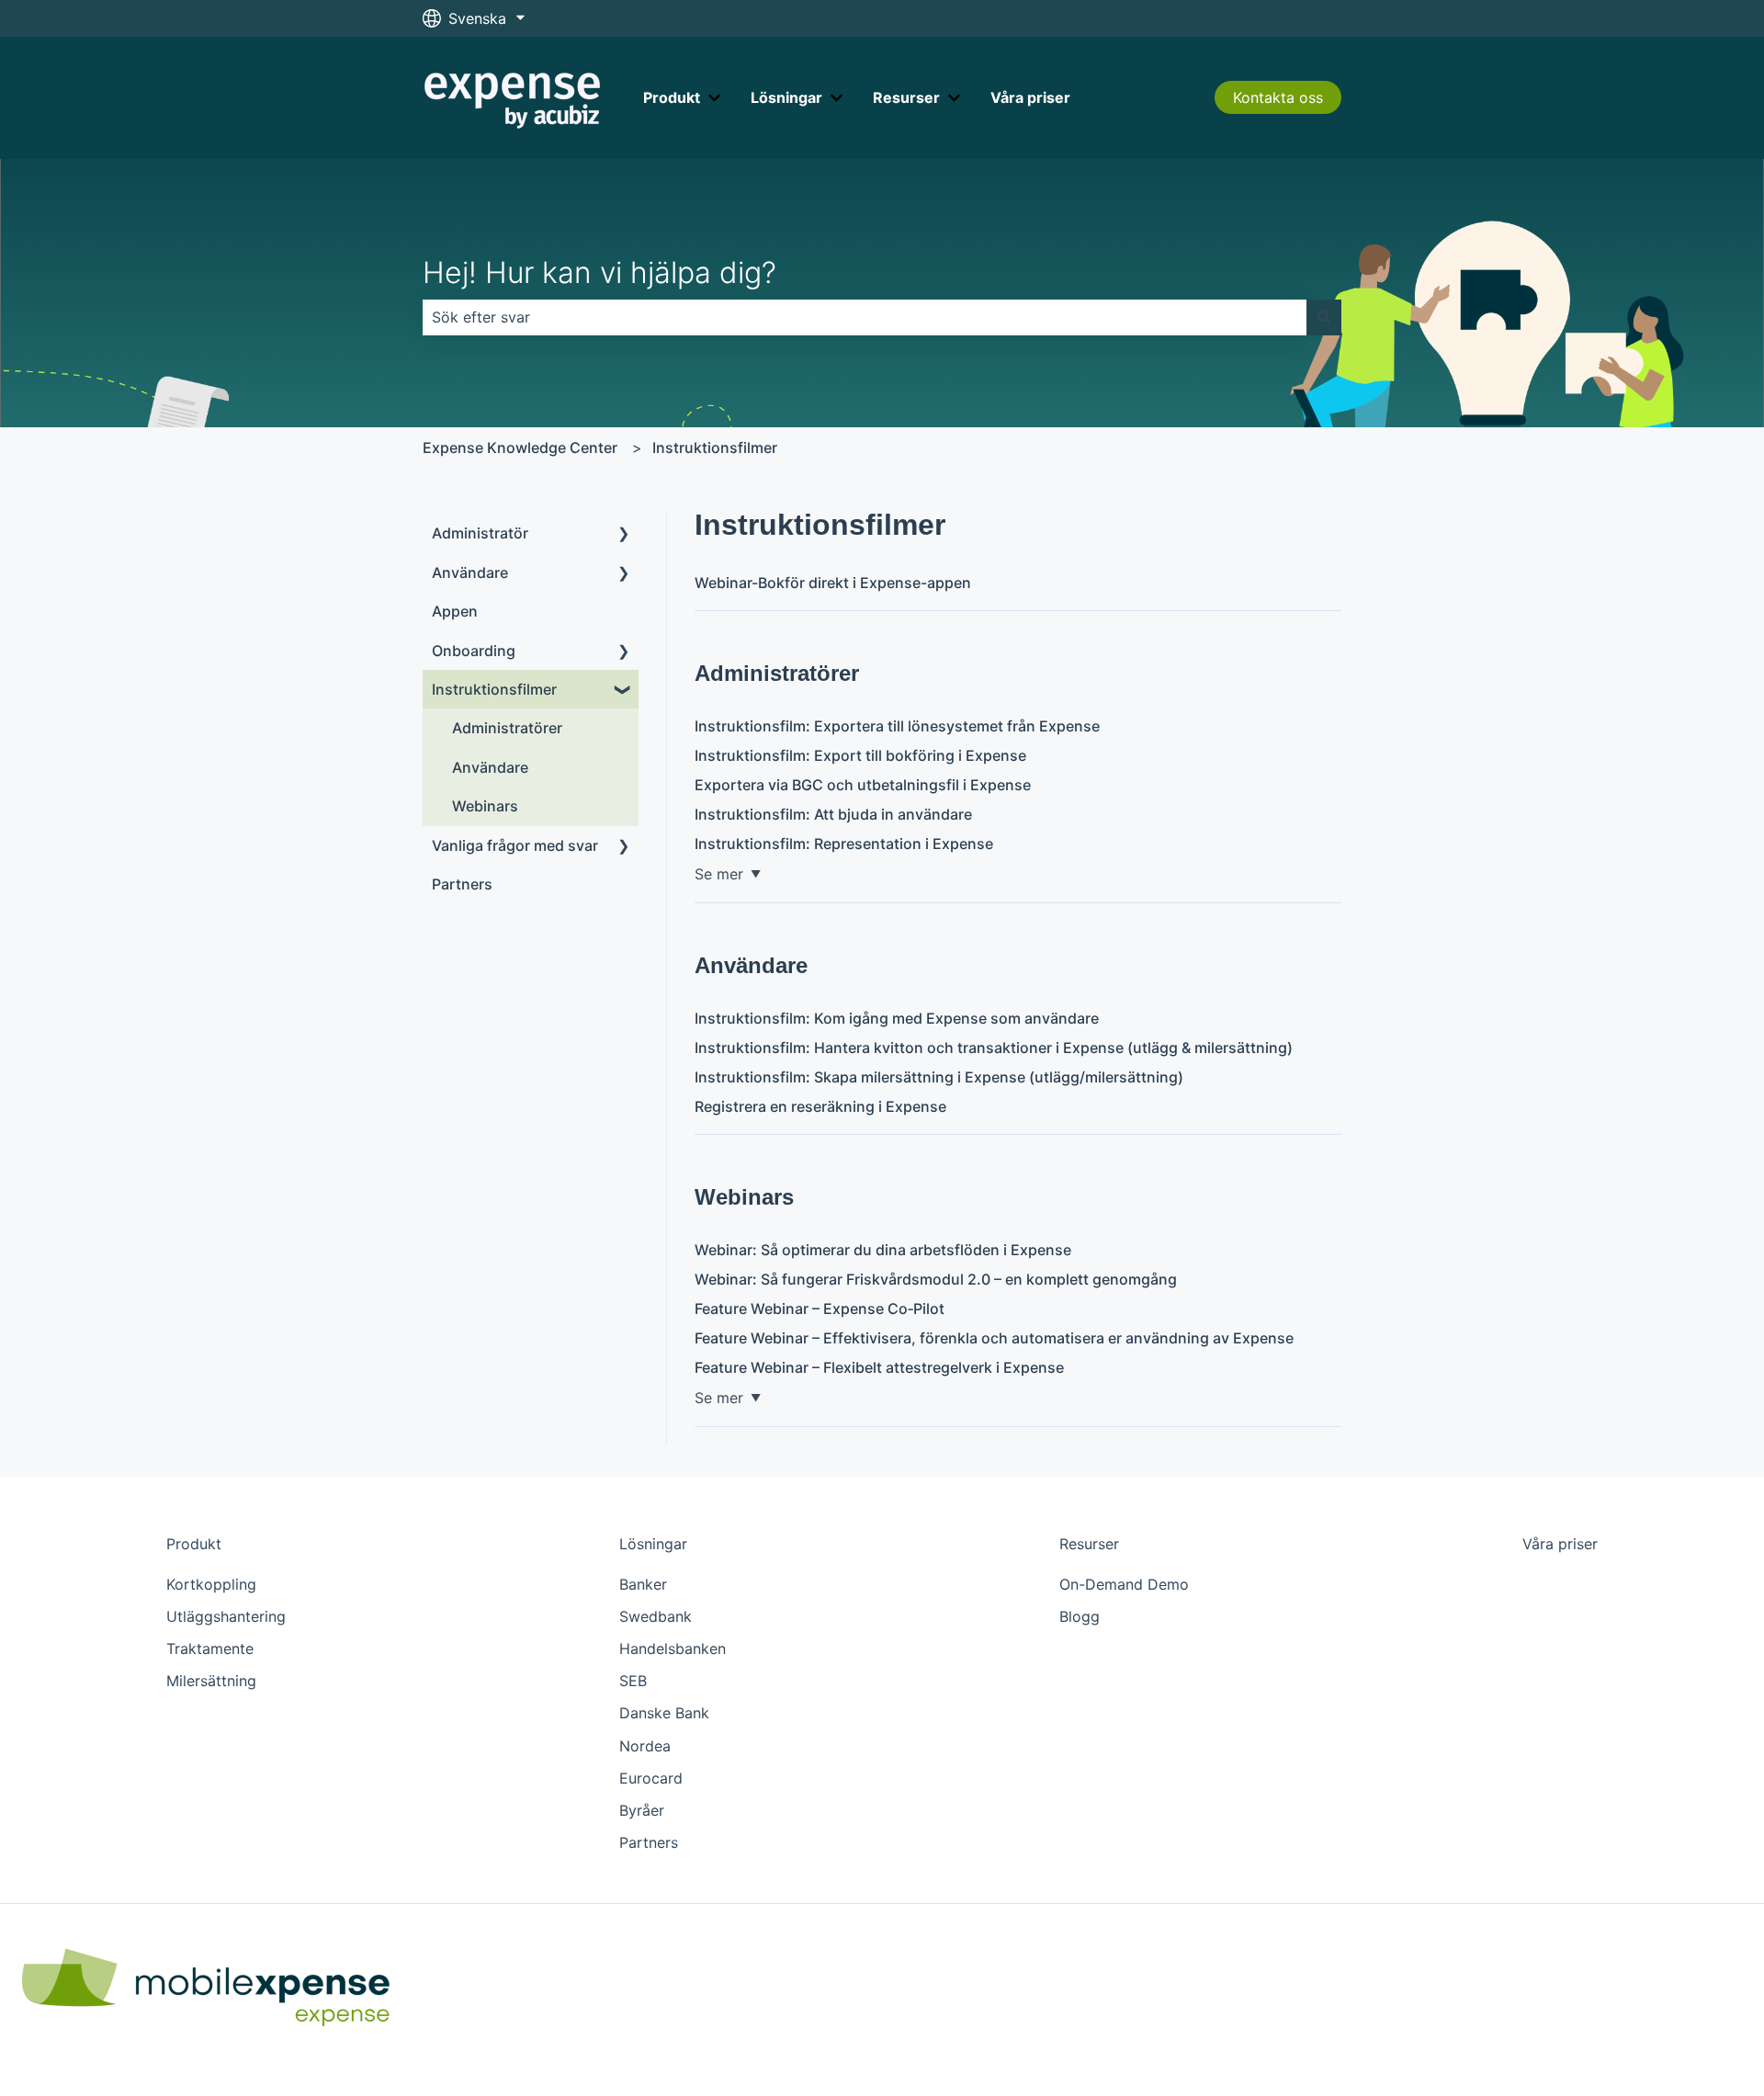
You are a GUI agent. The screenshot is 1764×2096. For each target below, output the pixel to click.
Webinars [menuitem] (485, 806)
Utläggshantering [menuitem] (226, 1616)
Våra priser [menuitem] (1560, 1544)
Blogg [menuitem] (1080, 1616)
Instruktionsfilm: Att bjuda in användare (833, 814)
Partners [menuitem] (462, 884)
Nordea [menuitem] (645, 1746)
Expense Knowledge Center (520, 448)
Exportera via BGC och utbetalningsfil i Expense (863, 785)
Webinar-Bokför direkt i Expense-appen (833, 583)
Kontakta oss (1278, 97)
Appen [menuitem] (455, 611)
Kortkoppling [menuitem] (211, 1584)
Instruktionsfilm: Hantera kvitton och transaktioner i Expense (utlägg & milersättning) (994, 1048)
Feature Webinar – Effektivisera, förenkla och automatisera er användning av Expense (994, 1338)
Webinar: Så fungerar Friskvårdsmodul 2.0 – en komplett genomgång (936, 1279)
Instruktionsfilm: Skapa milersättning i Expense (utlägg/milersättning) (939, 1077)
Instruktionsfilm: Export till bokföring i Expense (860, 755)
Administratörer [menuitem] (507, 728)
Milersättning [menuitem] (211, 1681)
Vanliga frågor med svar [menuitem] (515, 845)
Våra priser (1030, 97)
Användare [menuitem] (470, 572)
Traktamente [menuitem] (210, 1648)
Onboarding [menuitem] (474, 651)
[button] (624, 534)
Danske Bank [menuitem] (664, 1713)
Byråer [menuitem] (642, 1810)
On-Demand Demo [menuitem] (1124, 1584)
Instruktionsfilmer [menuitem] (494, 689)
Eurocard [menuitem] (651, 1778)
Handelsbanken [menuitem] (673, 1648)
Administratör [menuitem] (480, 533)
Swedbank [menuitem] (656, 1616)
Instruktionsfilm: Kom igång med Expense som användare (897, 1018)
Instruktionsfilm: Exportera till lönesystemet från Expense (897, 726)
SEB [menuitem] (633, 1681)
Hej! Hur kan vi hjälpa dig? (599, 272)
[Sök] (1324, 317)
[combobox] (865, 317)
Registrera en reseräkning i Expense (820, 1106)
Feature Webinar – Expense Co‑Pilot (820, 1309)
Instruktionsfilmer (715, 448)
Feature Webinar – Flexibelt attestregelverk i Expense (879, 1367)
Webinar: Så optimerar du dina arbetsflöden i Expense (883, 1250)
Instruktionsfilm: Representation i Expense (844, 844)
